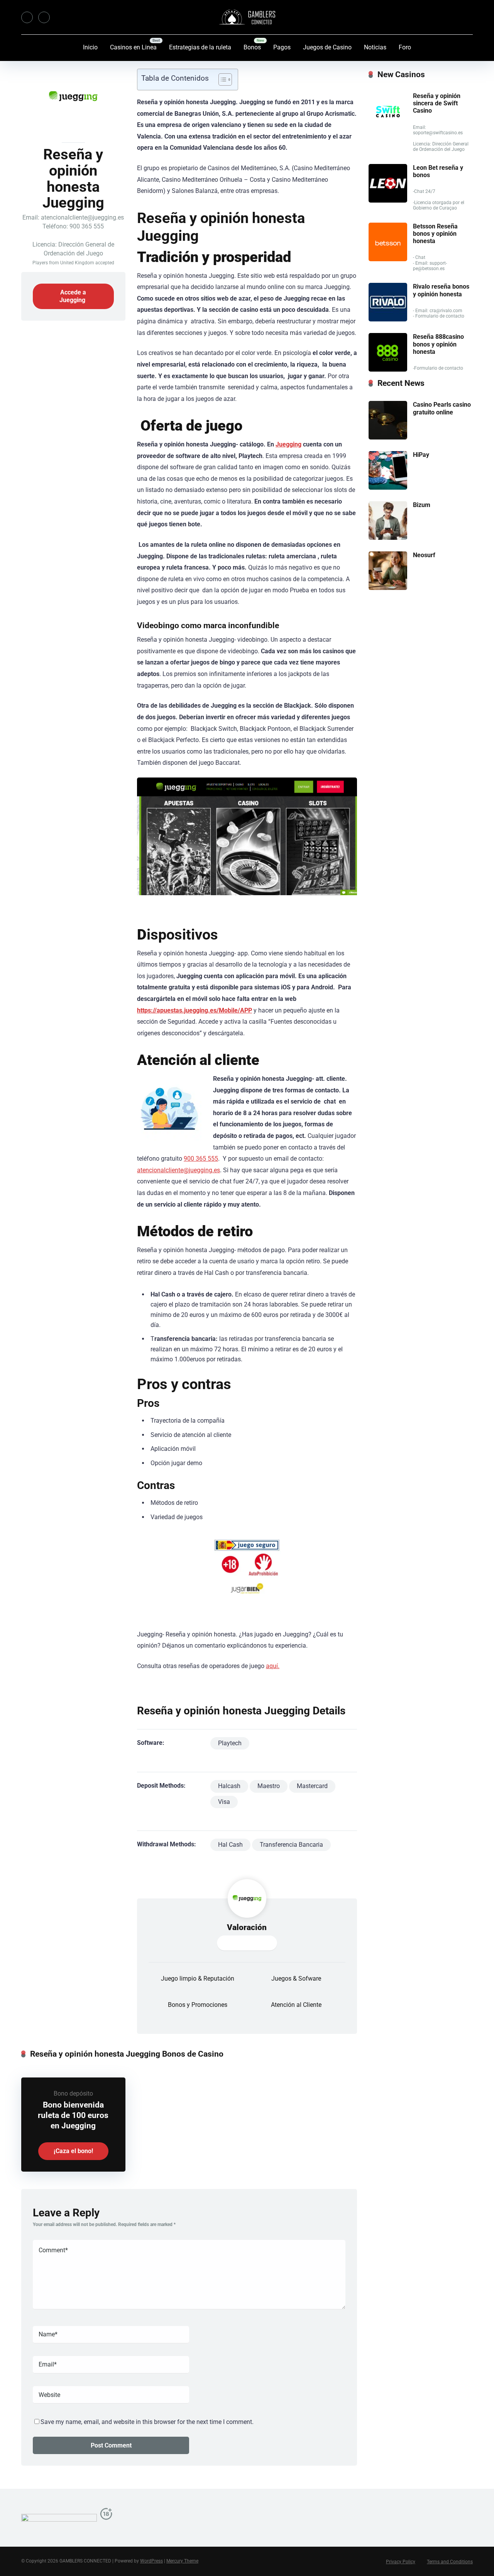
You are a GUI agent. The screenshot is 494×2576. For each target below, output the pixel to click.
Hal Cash (230, 1845)
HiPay (421, 455)
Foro (405, 47)
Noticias (375, 47)
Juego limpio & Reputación (198, 1978)
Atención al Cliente (296, 2005)
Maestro (269, 1786)
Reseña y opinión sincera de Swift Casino (437, 103)
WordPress (151, 2561)
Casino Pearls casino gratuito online (442, 408)
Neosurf (424, 555)
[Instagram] (44, 17)
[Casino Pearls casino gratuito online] (388, 437)
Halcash (229, 1786)
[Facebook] (27, 17)
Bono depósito (73, 2093)
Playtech (230, 1743)
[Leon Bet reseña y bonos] (388, 200)
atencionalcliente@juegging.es (178, 1170)
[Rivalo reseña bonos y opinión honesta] (388, 319)
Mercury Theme (182, 2561)
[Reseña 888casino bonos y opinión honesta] (388, 369)
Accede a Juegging (73, 296)
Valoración (247, 1927)
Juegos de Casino (327, 47)
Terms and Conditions (450, 2562)
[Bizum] (388, 538)
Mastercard (312, 1786)
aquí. (273, 1666)
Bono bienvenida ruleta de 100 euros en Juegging (73, 2115)
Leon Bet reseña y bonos (438, 171)
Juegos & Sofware (296, 1978)
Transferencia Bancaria (291, 1845)
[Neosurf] (388, 588)
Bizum (422, 505)
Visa (224, 1802)
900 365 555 (201, 1159)
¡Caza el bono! (73, 2151)
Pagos (282, 47)
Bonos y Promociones (198, 2005)
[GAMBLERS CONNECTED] (247, 17)
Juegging (288, 444)
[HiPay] (388, 488)
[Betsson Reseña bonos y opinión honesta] (388, 259)
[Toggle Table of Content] (221, 79)
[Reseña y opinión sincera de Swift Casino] (388, 129)
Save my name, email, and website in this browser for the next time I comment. (147, 2422)
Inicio (90, 47)
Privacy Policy (401, 2562)
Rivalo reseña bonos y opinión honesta (441, 290)
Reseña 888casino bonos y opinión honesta (438, 344)
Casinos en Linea (133, 47)
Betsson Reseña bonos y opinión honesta (435, 234)
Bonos (252, 47)
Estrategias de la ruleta (200, 47)
